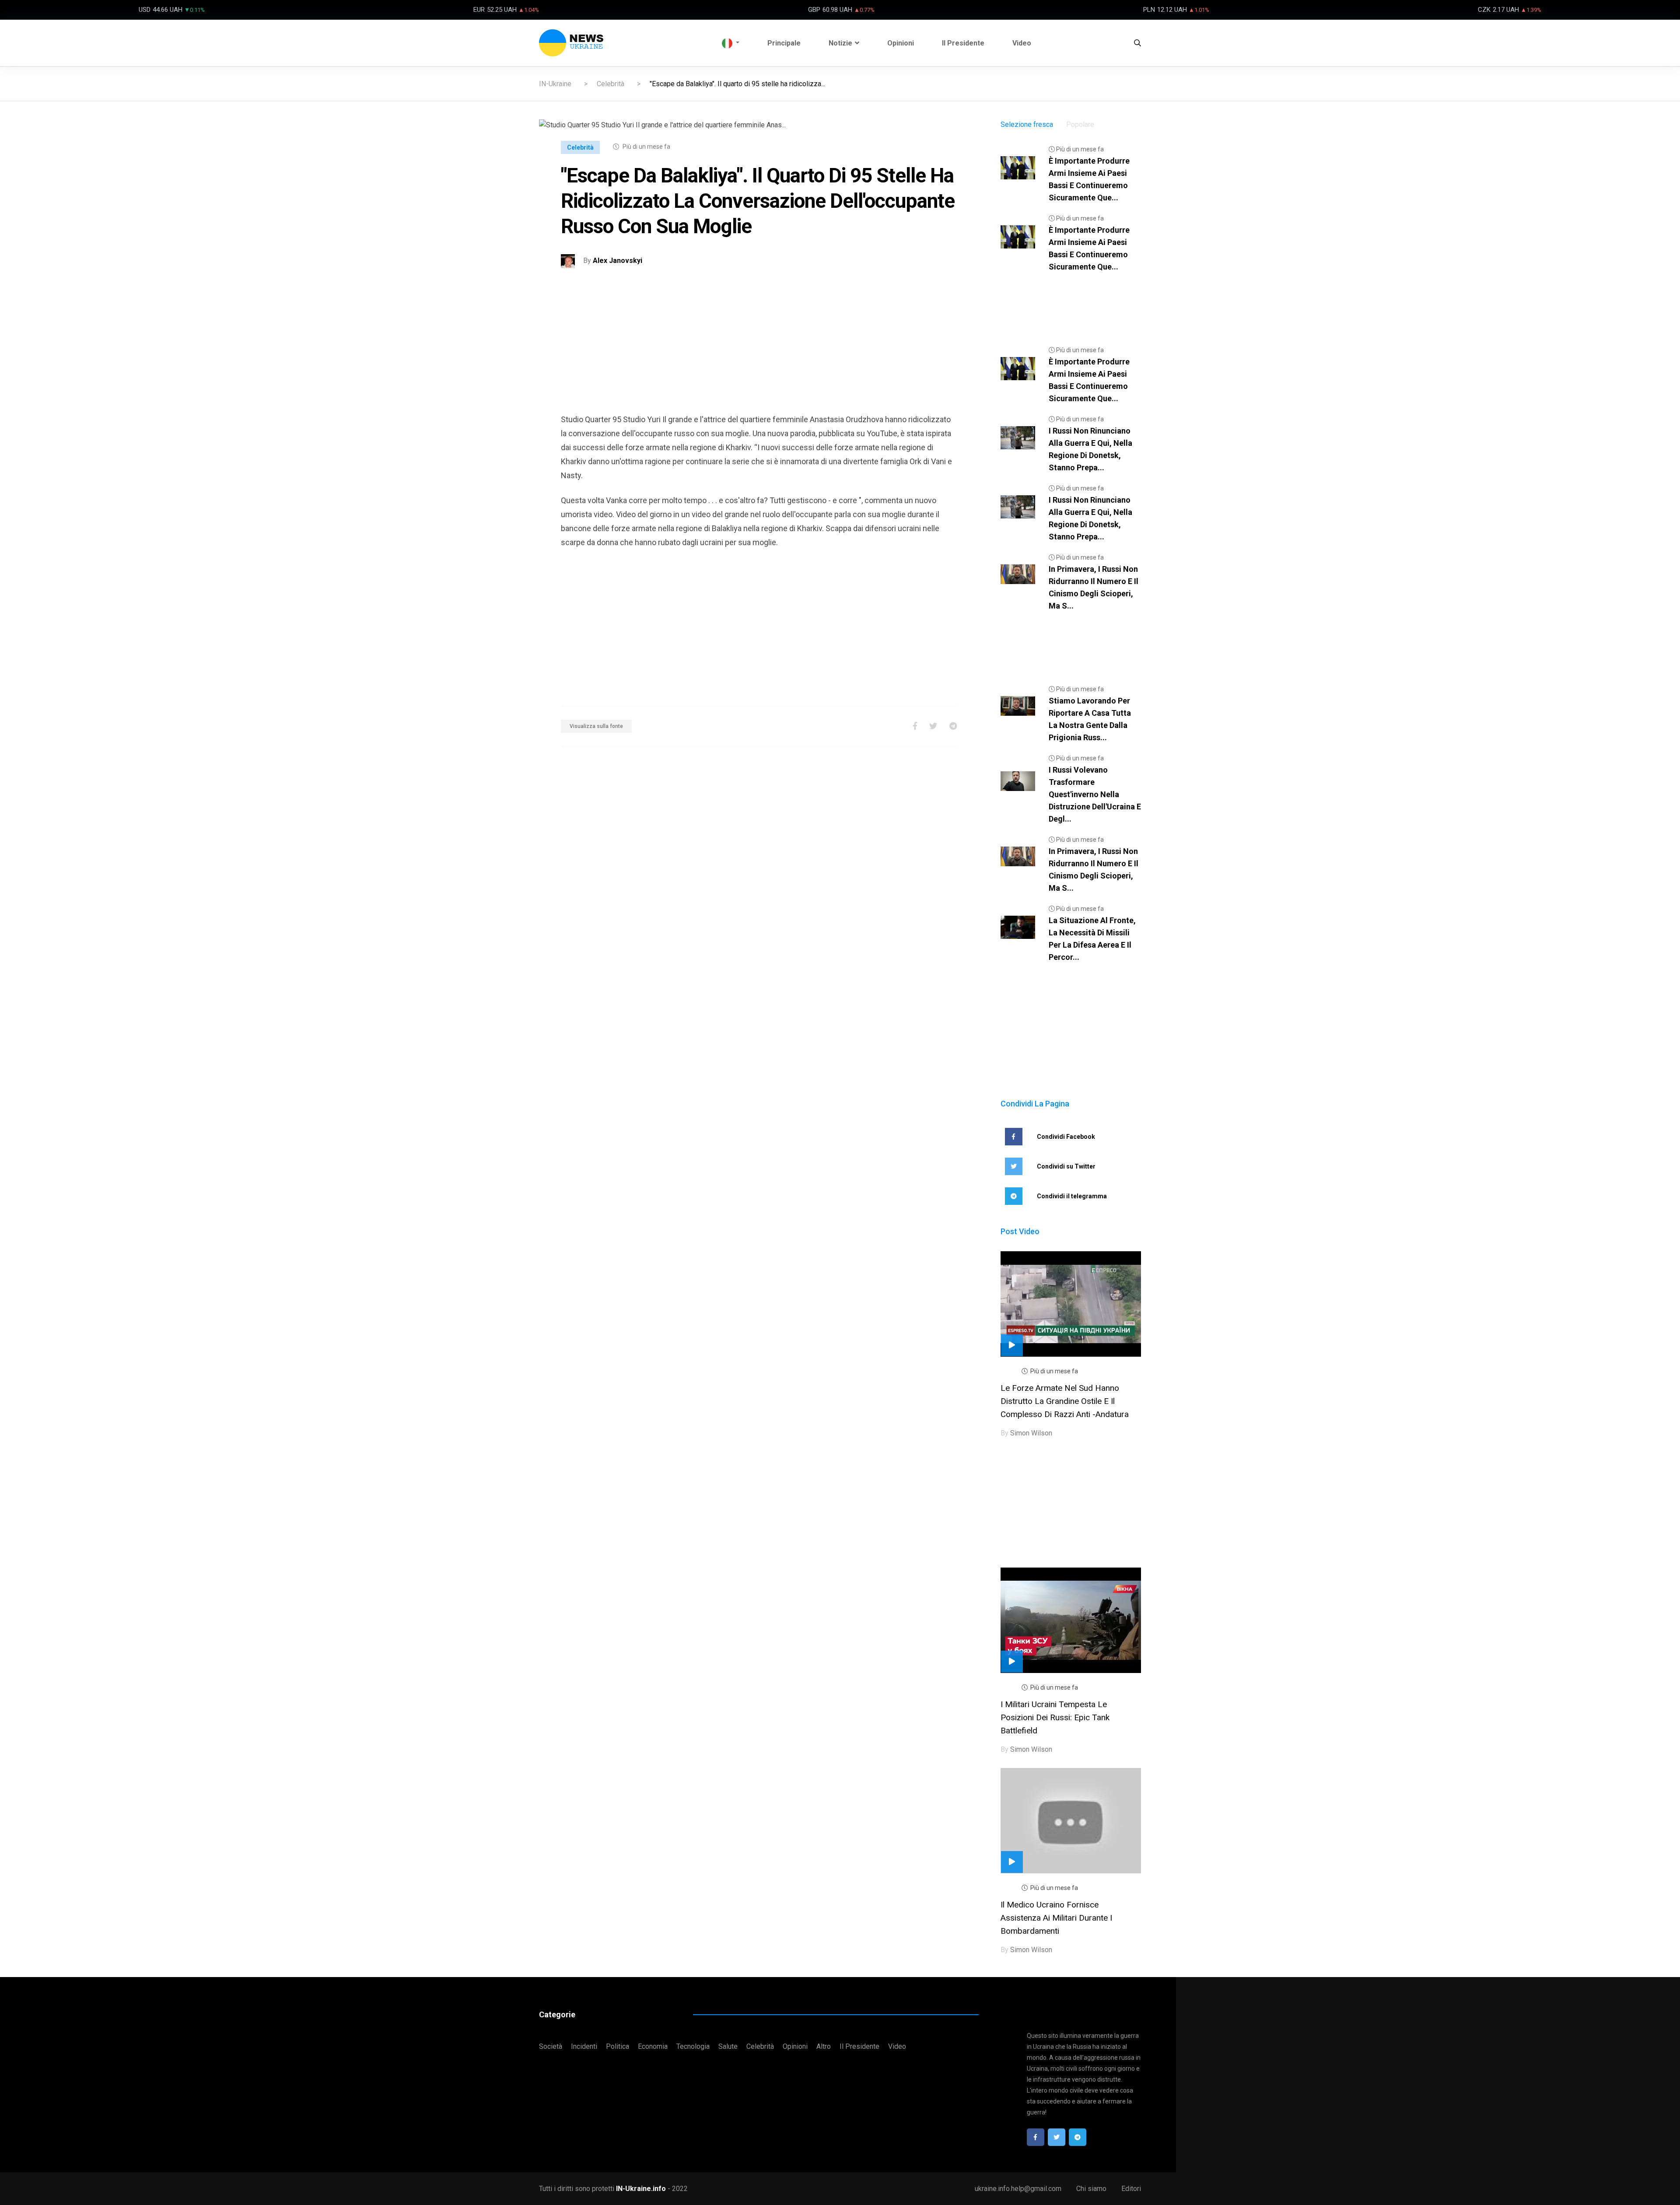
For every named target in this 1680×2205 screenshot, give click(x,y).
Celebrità (611, 84)
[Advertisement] (759, 351)
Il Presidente (963, 43)
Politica (618, 2046)
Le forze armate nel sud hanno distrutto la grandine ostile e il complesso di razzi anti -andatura (1065, 1401)
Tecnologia (693, 2046)
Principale (784, 43)
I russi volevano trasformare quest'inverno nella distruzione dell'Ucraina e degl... (1095, 794)
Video (1022, 43)
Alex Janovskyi (618, 261)
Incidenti (584, 2046)
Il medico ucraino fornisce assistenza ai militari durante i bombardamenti (1056, 1918)
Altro (824, 2046)
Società (551, 2046)
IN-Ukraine (555, 84)
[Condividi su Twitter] (933, 726)
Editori (1131, 2189)
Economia (653, 2046)
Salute (728, 2046)
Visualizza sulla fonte (596, 726)
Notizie (840, 43)
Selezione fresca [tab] (1027, 124)
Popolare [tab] (1080, 124)
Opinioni (901, 43)
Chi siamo (1091, 2189)
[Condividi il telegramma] (953, 726)
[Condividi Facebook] (915, 726)
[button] (731, 43)
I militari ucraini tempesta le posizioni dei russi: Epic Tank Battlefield (1055, 1717)
